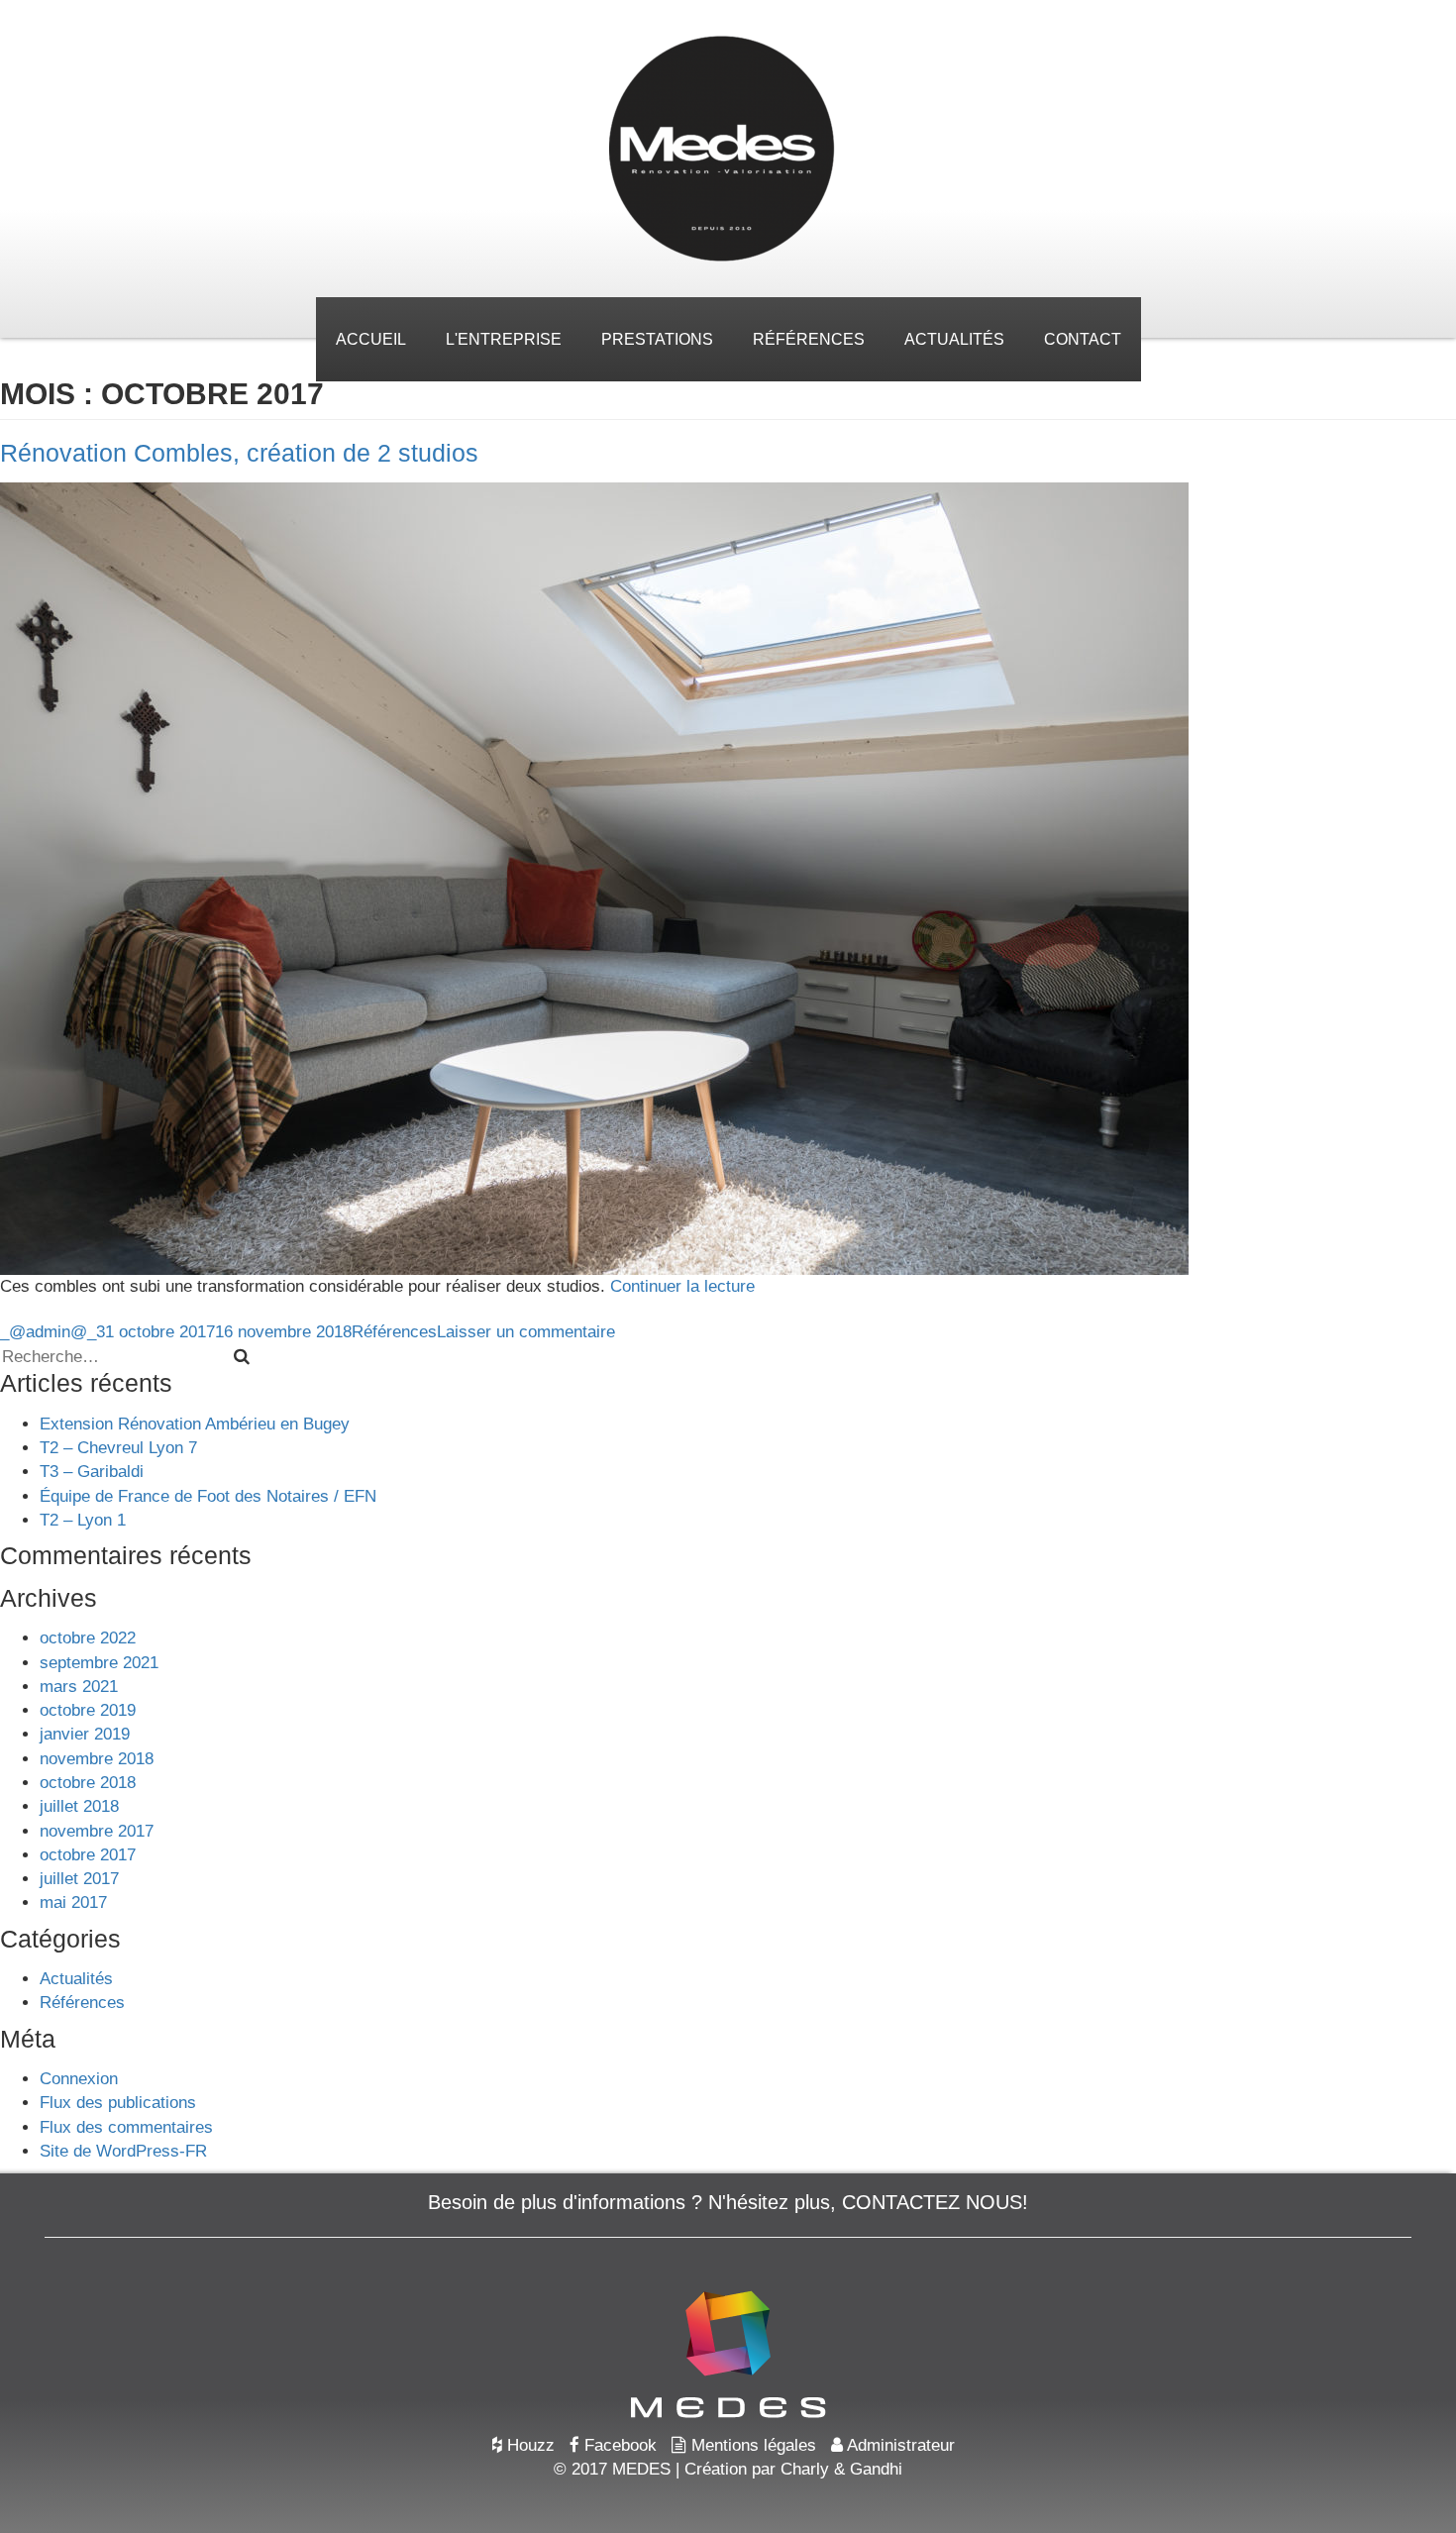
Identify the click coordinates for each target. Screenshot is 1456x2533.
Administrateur (899, 2445)
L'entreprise (504, 339)
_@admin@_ (48, 1332)
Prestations (657, 339)
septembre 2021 (99, 1663)
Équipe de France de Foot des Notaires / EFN (208, 1496)
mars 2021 (79, 1687)
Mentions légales (751, 2445)
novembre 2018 (97, 1759)
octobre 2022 (88, 1638)
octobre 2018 (88, 1783)
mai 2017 (73, 1902)
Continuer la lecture (682, 1286)
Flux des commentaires (126, 2127)
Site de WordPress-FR (123, 2151)
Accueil (371, 339)
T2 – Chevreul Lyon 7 (118, 1448)
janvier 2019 (85, 1734)
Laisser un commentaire (526, 1332)
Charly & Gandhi (841, 2469)
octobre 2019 (88, 1710)
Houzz (528, 2445)
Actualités (954, 339)
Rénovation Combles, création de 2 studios (239, 453)
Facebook (618, 2445)
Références (809, 339)
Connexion (79, 2079)
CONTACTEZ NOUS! (935, 2202)
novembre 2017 (97, 1831)
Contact (1083, 339)
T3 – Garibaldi (92, 1472)
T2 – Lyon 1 (83, 1520)
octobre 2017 (88, 1855)
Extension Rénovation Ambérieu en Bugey (195, 1424)
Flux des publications (118, 2103)
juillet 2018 (79, 1806)
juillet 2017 (79, 1879)
